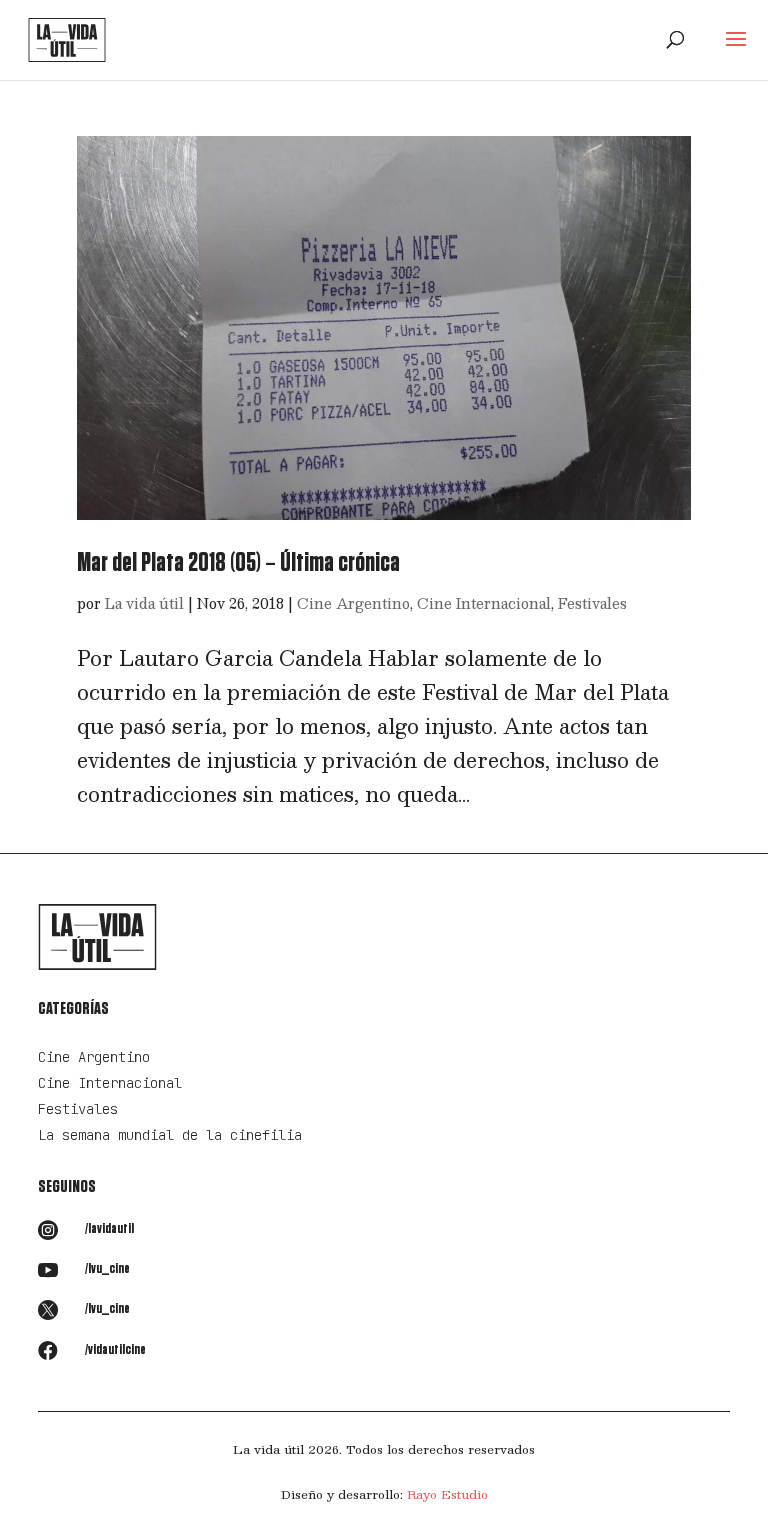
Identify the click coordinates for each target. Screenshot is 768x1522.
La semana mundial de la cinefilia (170, 1135)
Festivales (592, 603)
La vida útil (144, 603)
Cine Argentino (353, 603)
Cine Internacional (484, 603)
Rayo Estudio (447, 1494)
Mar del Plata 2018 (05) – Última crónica (238, 563)
